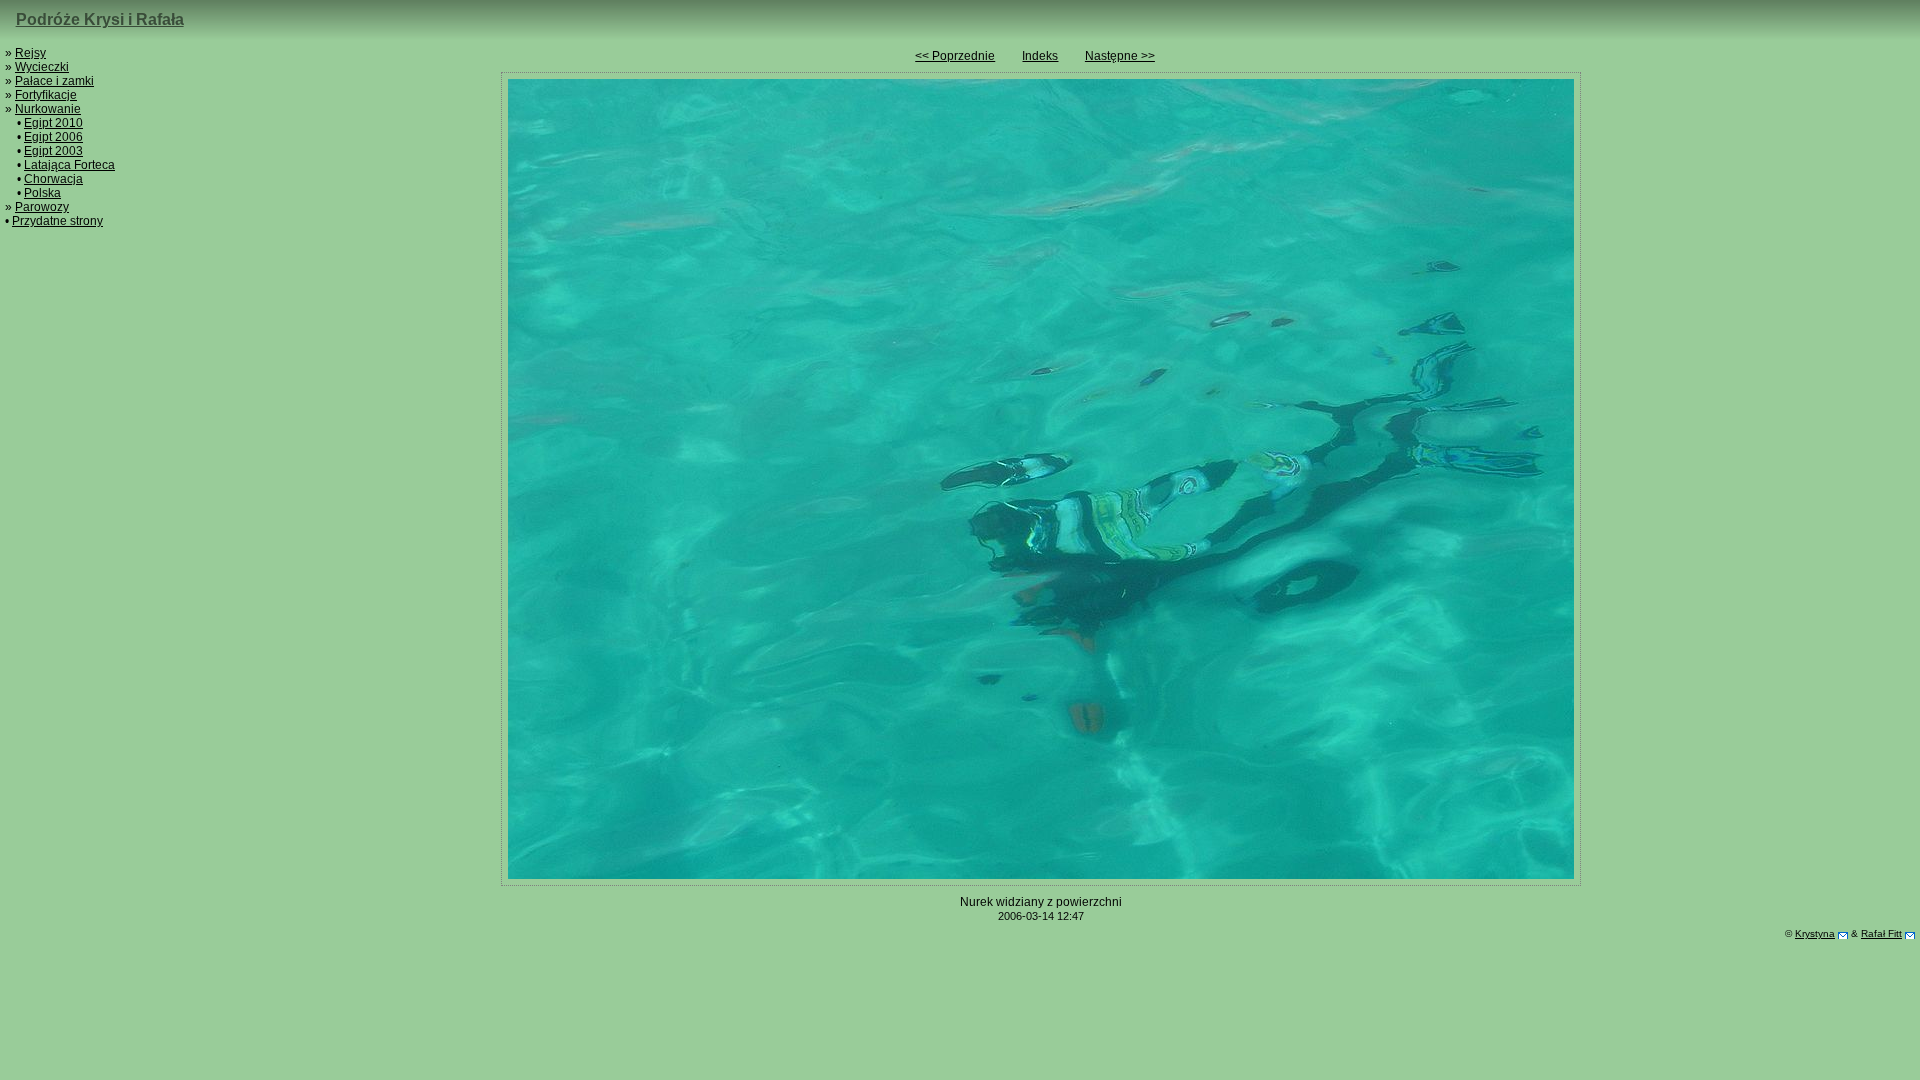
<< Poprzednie (955, 56)
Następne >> (1120, 56)
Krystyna (1815, 933)
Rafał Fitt (1881, 933)
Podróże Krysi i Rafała (100, 19)
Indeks (1040, 56)
